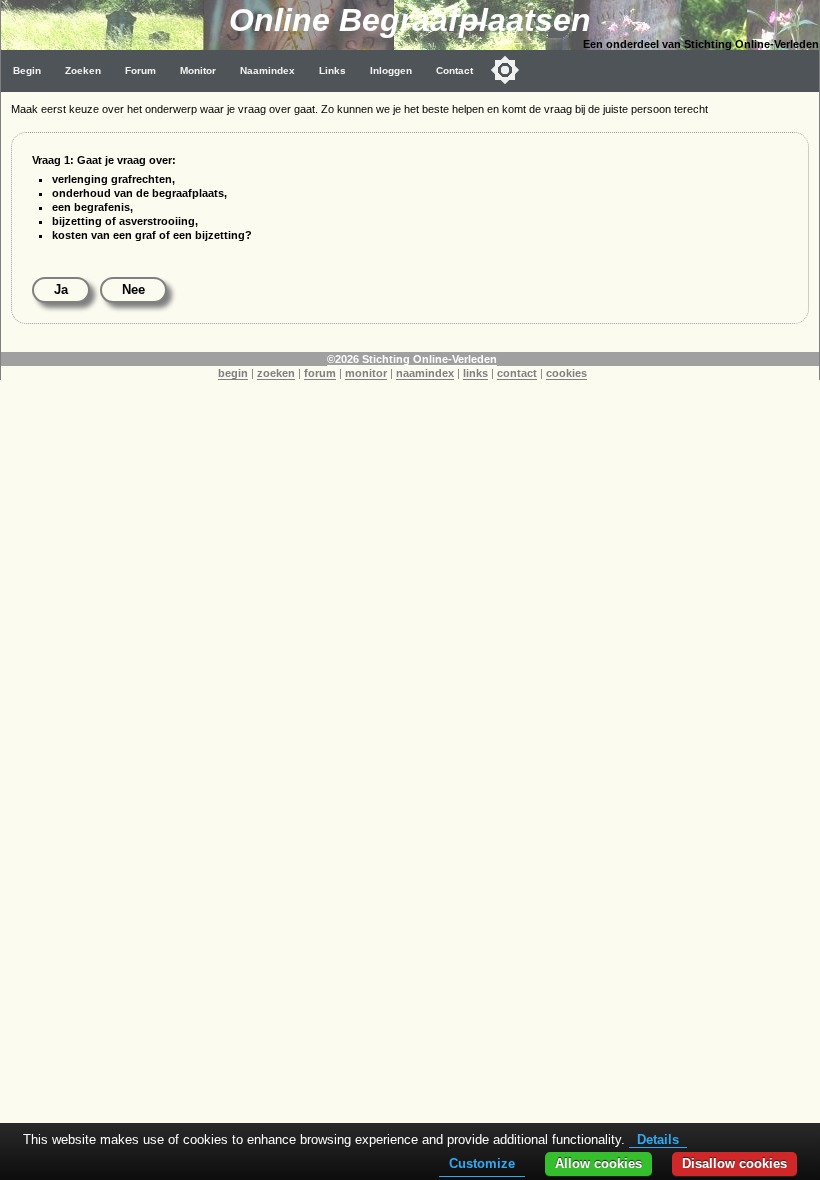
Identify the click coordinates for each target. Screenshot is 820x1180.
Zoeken (83, 70)
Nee (133, 289)
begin (233, 373)
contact (517, 373)
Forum (140, 70)
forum (320, 373)
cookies (566, 373)
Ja (61, 289)
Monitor (198, 70)
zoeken (276, 373)
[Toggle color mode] (505, 70)
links (475, 373)
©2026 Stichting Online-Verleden (412, 359)
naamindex (425, 373)
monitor (366, 373)
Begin (27, 70)
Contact (454, 70)
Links (332, 70)
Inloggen (391, 70)
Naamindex (267, 70)
